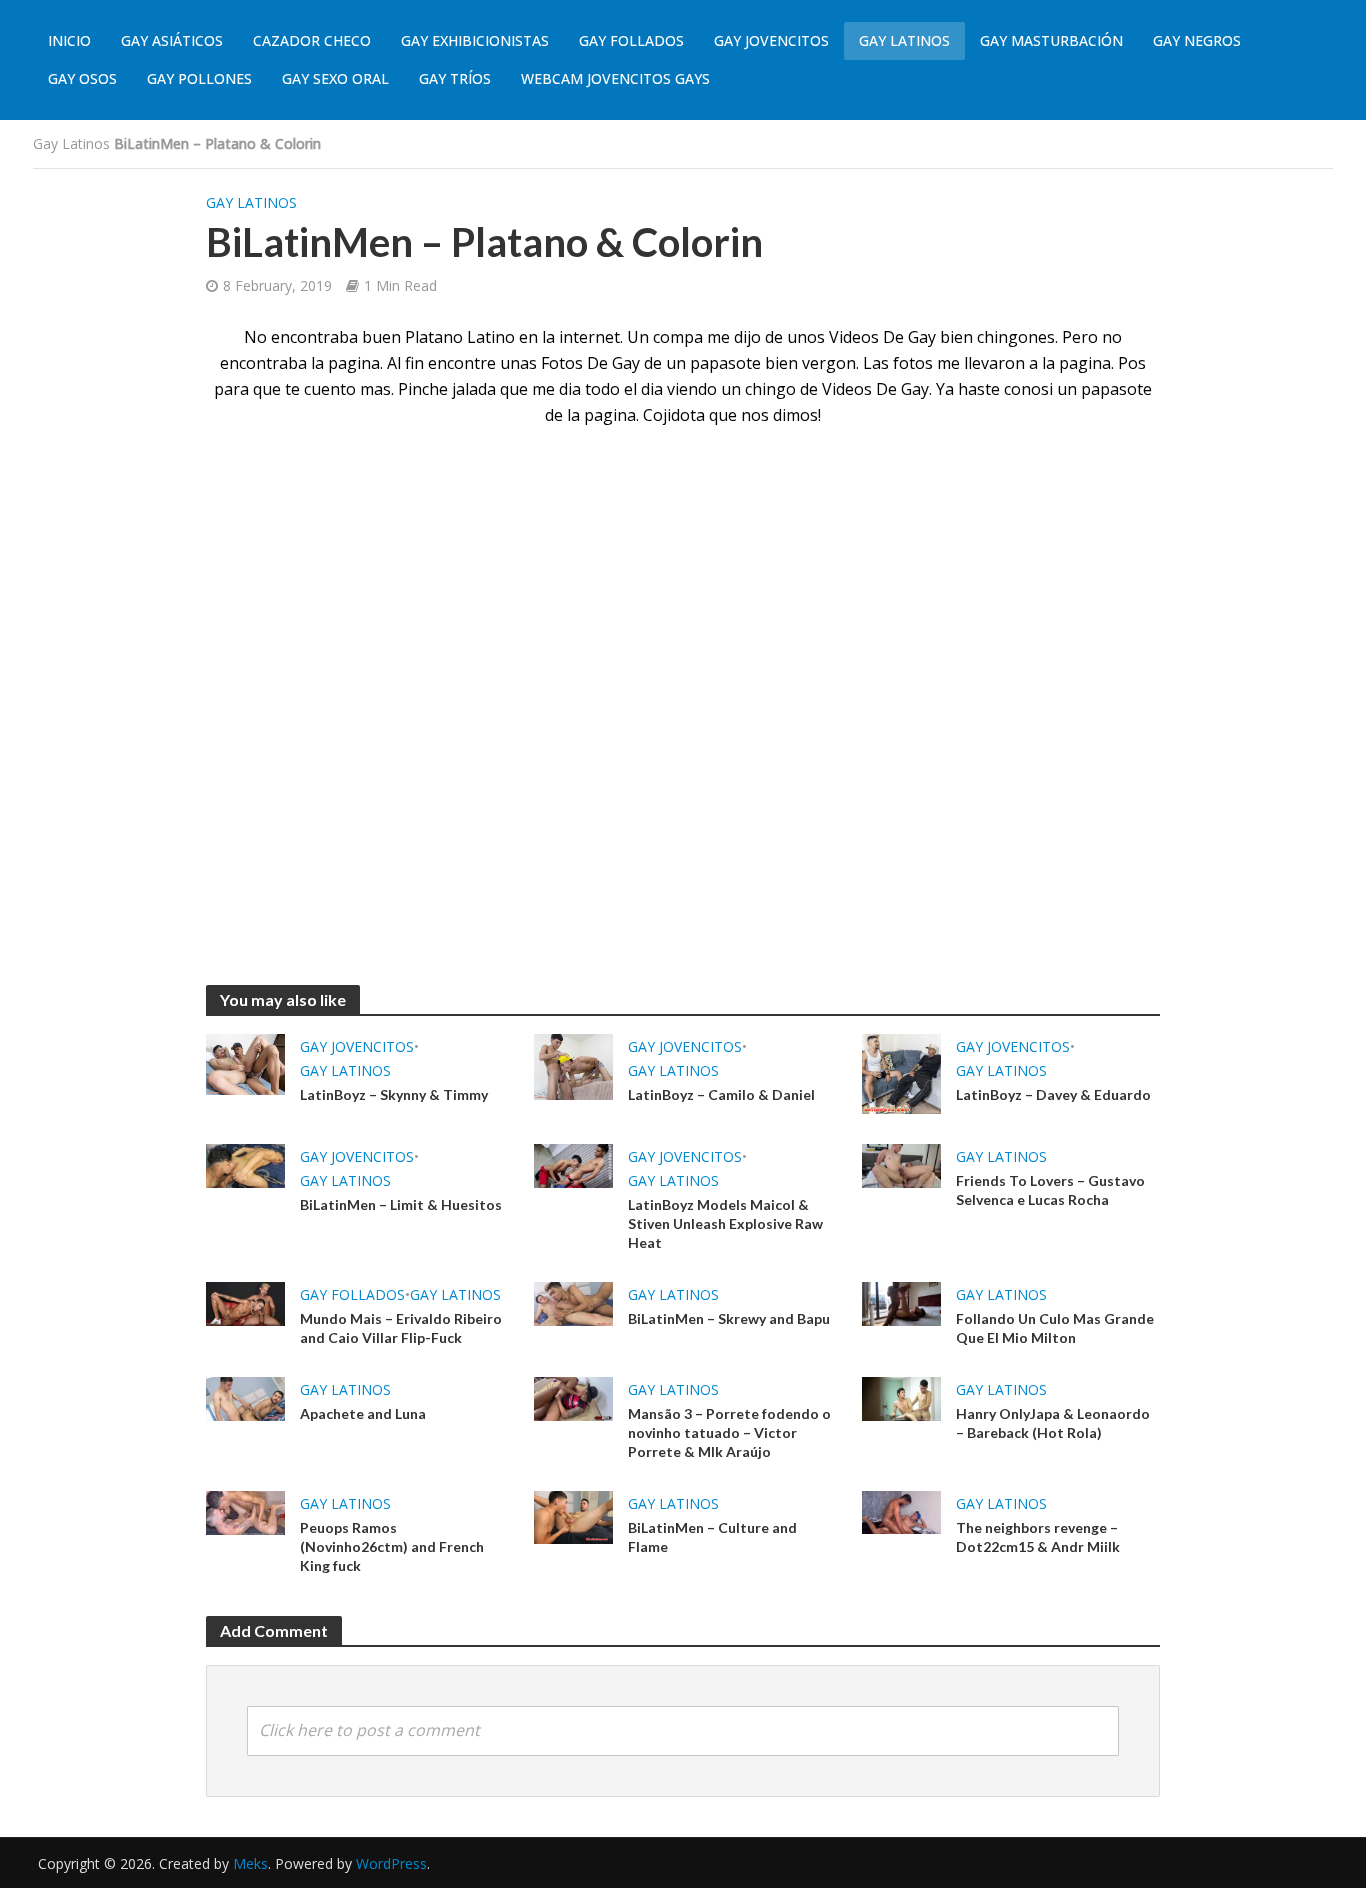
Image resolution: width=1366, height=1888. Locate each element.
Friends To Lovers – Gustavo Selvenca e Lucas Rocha (1050, 1190)
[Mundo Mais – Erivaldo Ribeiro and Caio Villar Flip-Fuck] (245, 1302)
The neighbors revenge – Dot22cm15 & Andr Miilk (1038, 1537)
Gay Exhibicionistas (475, 40)
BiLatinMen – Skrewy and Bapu (729, 1318)
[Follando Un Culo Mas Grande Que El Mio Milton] (901, 1302)
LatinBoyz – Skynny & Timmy (394, 1094)
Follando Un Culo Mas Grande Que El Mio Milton (1055, 1328)
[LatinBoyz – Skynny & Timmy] (245, 1063)
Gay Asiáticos (172, 40)
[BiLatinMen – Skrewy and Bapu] (573, 1302)
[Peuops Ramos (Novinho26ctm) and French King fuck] (245, 1511)
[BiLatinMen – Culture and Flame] (573, 1516)
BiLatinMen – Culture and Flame (712, 1537)
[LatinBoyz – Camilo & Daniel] (573, 1065)
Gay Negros (1197, 40)
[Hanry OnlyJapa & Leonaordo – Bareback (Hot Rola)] (901, 1397)
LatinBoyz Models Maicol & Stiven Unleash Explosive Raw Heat (725, 1223)
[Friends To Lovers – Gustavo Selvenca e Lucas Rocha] (901, 1164)
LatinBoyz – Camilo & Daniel (721, 1094)
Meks (250, 1863)
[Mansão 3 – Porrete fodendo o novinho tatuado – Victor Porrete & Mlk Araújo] (573, 1397)
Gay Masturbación (1051, 40)
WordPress (391, 1863)
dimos (795, 415)
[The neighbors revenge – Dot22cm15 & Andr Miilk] (901, 1511)
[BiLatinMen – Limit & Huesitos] (245, 1164)
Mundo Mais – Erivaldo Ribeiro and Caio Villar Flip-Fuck (401, 1328)
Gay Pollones (199, 78)
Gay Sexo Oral (335, 78)
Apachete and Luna (363, 1413)
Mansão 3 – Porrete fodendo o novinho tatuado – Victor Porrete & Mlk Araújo (729, 1432)
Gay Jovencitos (771, 40)
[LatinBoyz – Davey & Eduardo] (901, 1072)
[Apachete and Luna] (245, 1397)
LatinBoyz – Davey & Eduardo (1053, 1094)
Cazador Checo (312, 40)
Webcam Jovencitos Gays (615, 78)
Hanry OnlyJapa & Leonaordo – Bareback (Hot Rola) (1053, 1423)
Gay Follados (631, 40)
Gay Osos (82, 78)
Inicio (69, 40)
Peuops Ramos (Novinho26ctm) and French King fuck (392, 1546)
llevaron (994, 363)
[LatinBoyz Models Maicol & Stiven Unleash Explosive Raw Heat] (573, 1164)
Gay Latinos (904, 40)
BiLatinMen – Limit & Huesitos (401, 1204)
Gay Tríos (455, 78)
